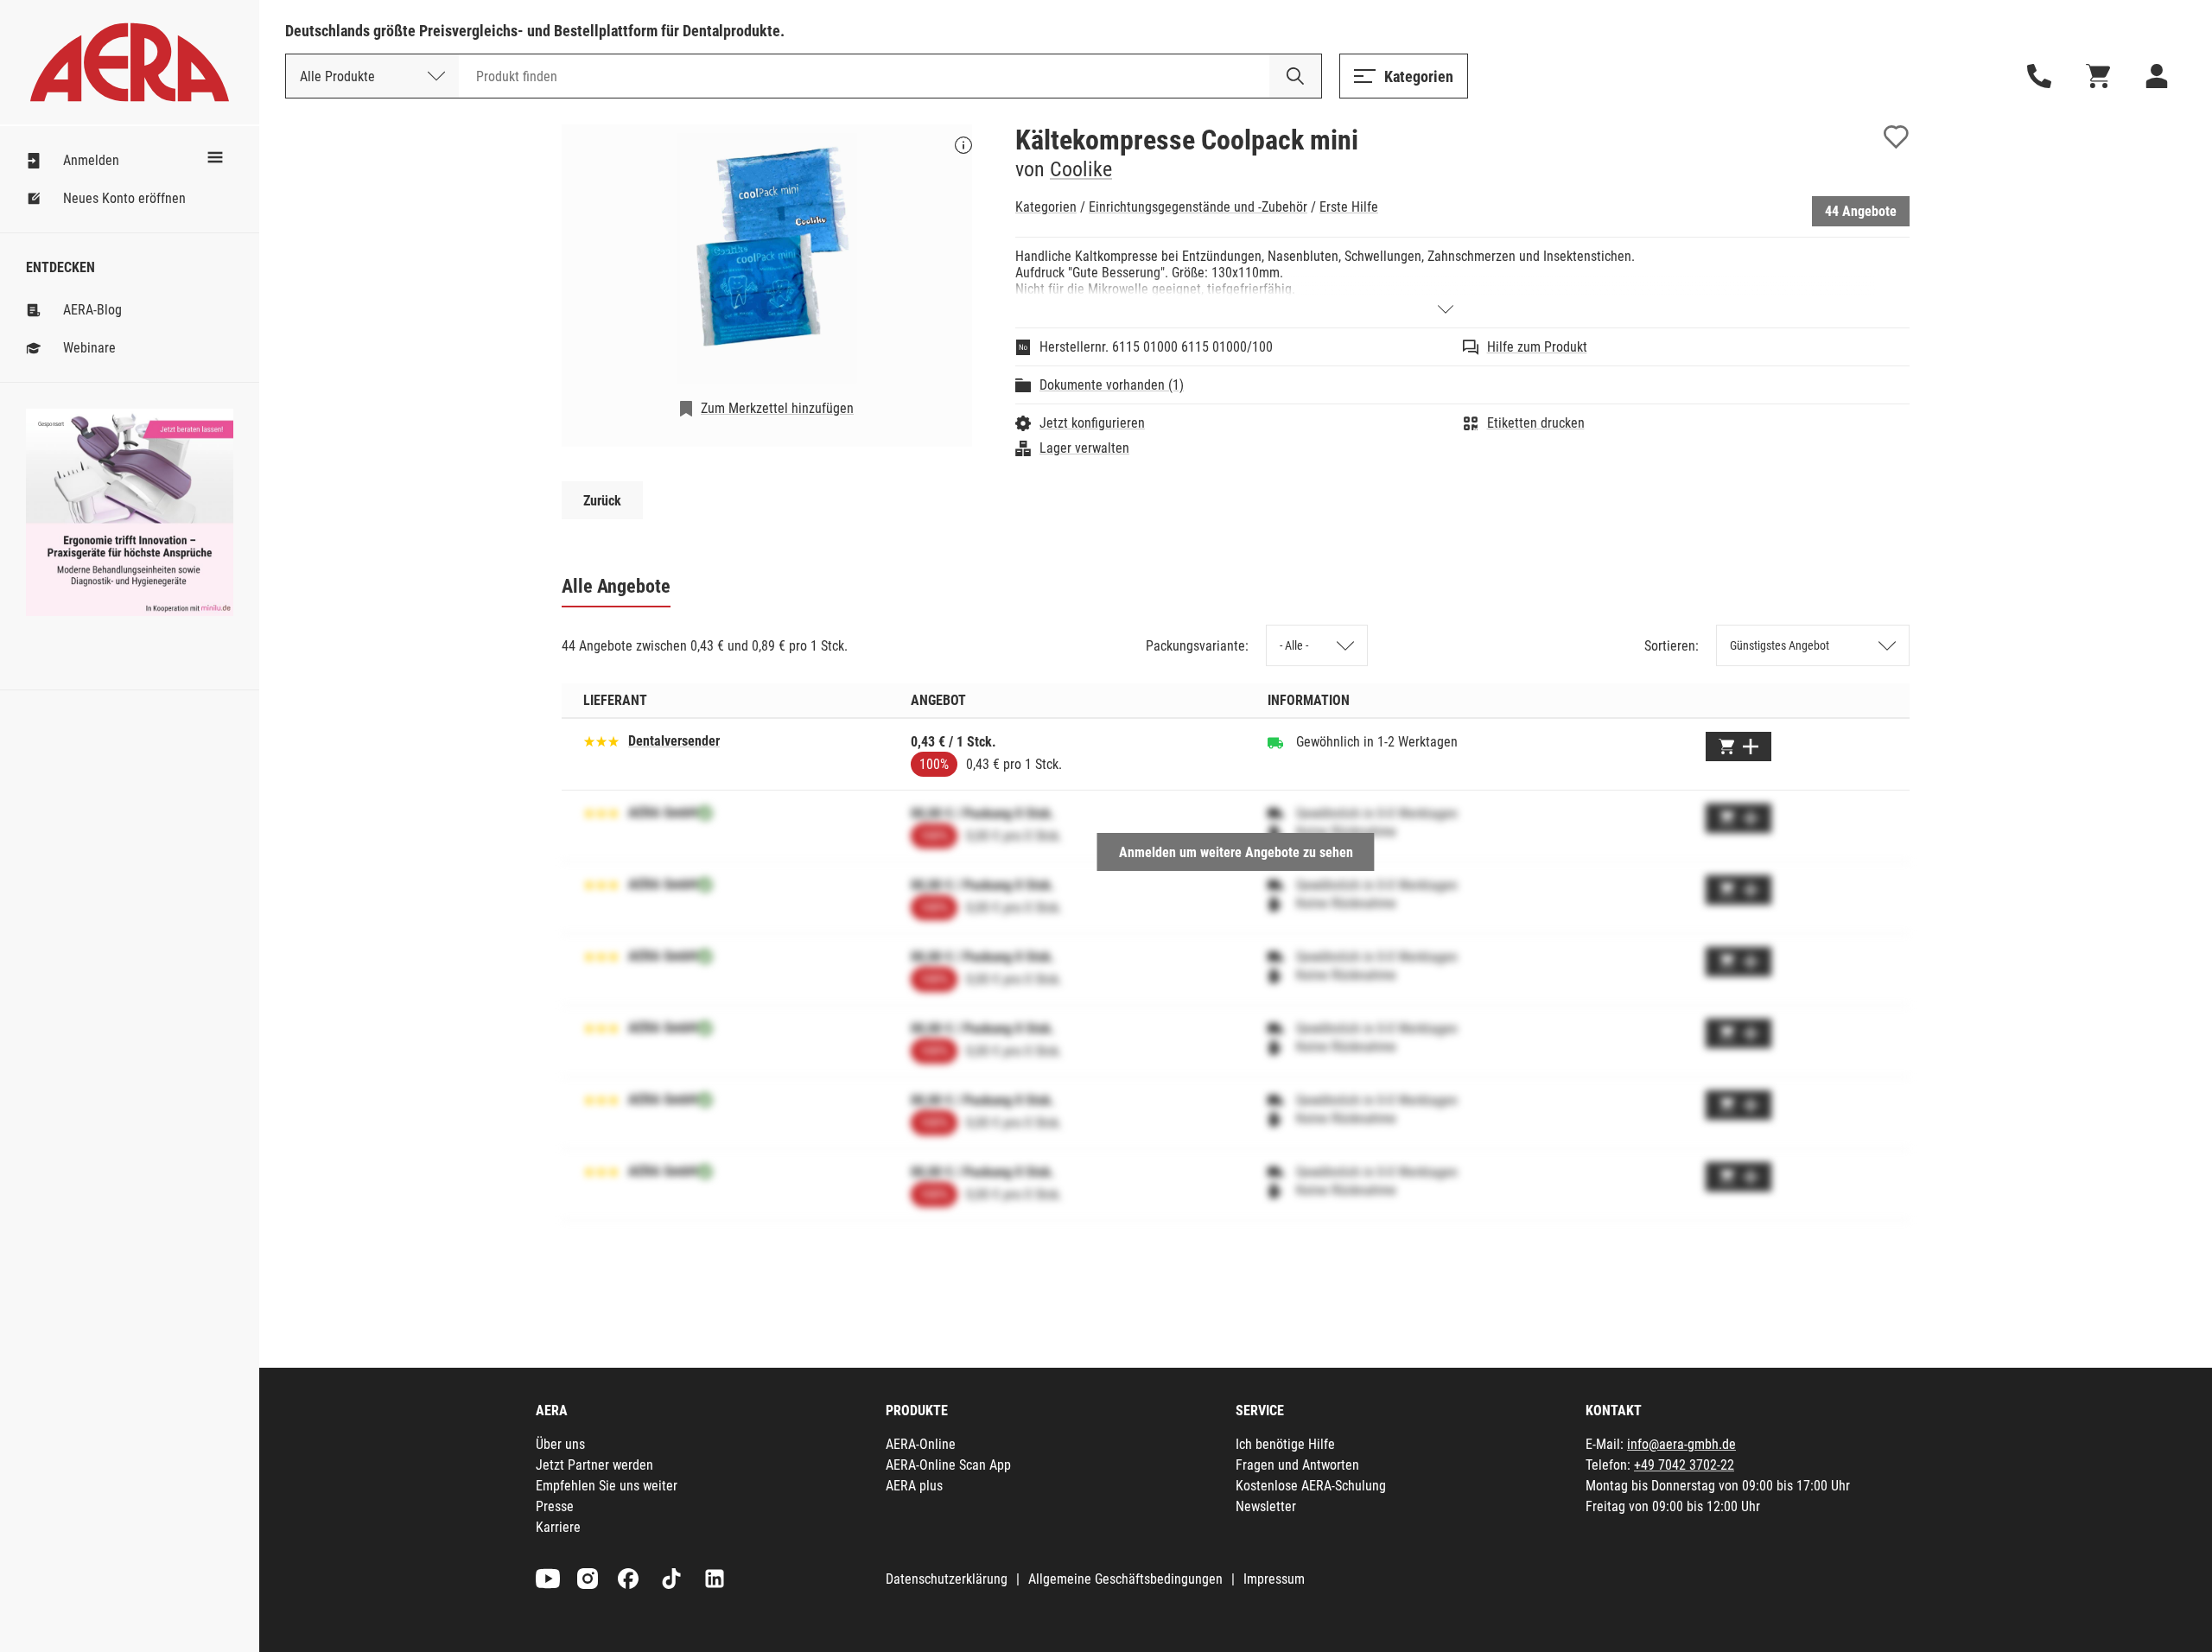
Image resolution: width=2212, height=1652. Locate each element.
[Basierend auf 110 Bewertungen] (601, 740)
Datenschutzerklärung (947, 1579)
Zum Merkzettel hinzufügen (777, 408)
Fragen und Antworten (1297, 1465)
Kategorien (1046, 207)
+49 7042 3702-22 (1684, 1465)
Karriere (558, 1527)
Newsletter (1266, 1506)
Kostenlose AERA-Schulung (1311, 1486)
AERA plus (914, 1486)
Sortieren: (1672, 646)
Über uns (560, 1444)
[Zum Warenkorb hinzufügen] (1738, 747)
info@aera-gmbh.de (1681, 1444)
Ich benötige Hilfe (1285, 1444)
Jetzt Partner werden (594, 1465)
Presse (555, 1506)
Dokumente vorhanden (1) (1112, 385)
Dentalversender (674, 741)
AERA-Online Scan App (948, 1465)
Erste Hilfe (1349, 207)
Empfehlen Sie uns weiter (607, 1486)
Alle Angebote (616, 586)
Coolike (1081, 169)
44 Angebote (1861, 211)
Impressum (1274, 1579)
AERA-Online (921, 1444)
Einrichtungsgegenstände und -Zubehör (1198, 207)
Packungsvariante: (1197, 646)
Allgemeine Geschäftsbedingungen (1125, 1579)
